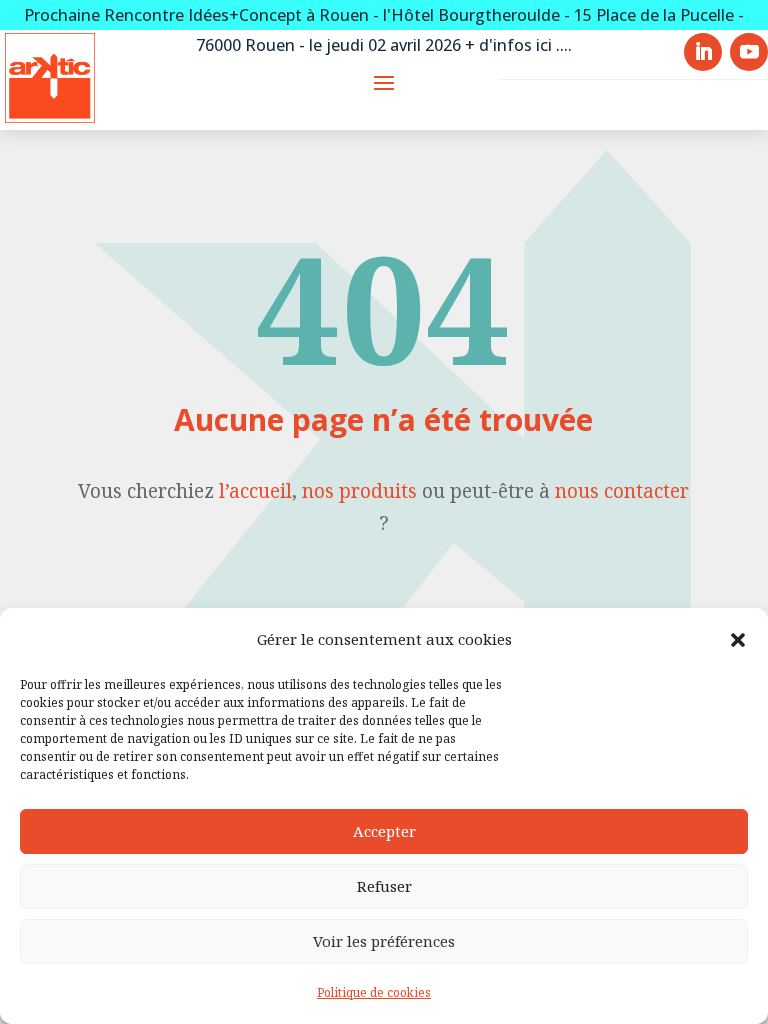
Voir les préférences (384, 941)
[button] (738, 640)
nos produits (359, 491)
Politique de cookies (374, 992)
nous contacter (622, 491)
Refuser (384, 886)
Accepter (384, 831)
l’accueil (255, 491)
